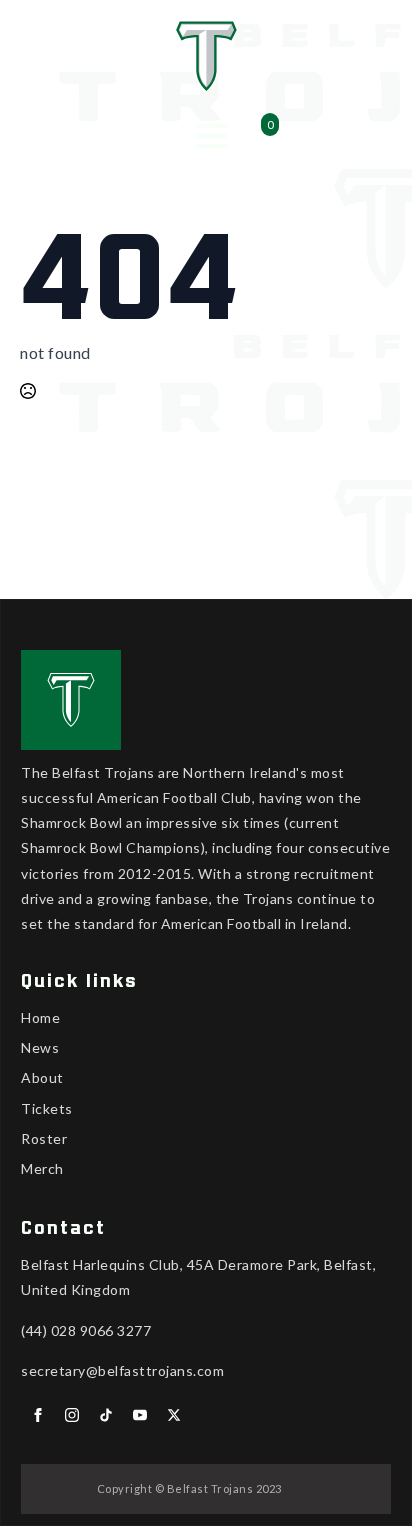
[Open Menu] (212, 136)
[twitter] (174, 1415)
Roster (44, 1138)
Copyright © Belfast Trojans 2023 (189, 1488)
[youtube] (140, 1415)
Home (40, 1017)
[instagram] (72, 1415)
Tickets (47, 1108)
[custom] (106, 1415)
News (40, 1047)
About (42, 1077)
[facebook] (38, 1415)
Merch (42, 1168)
